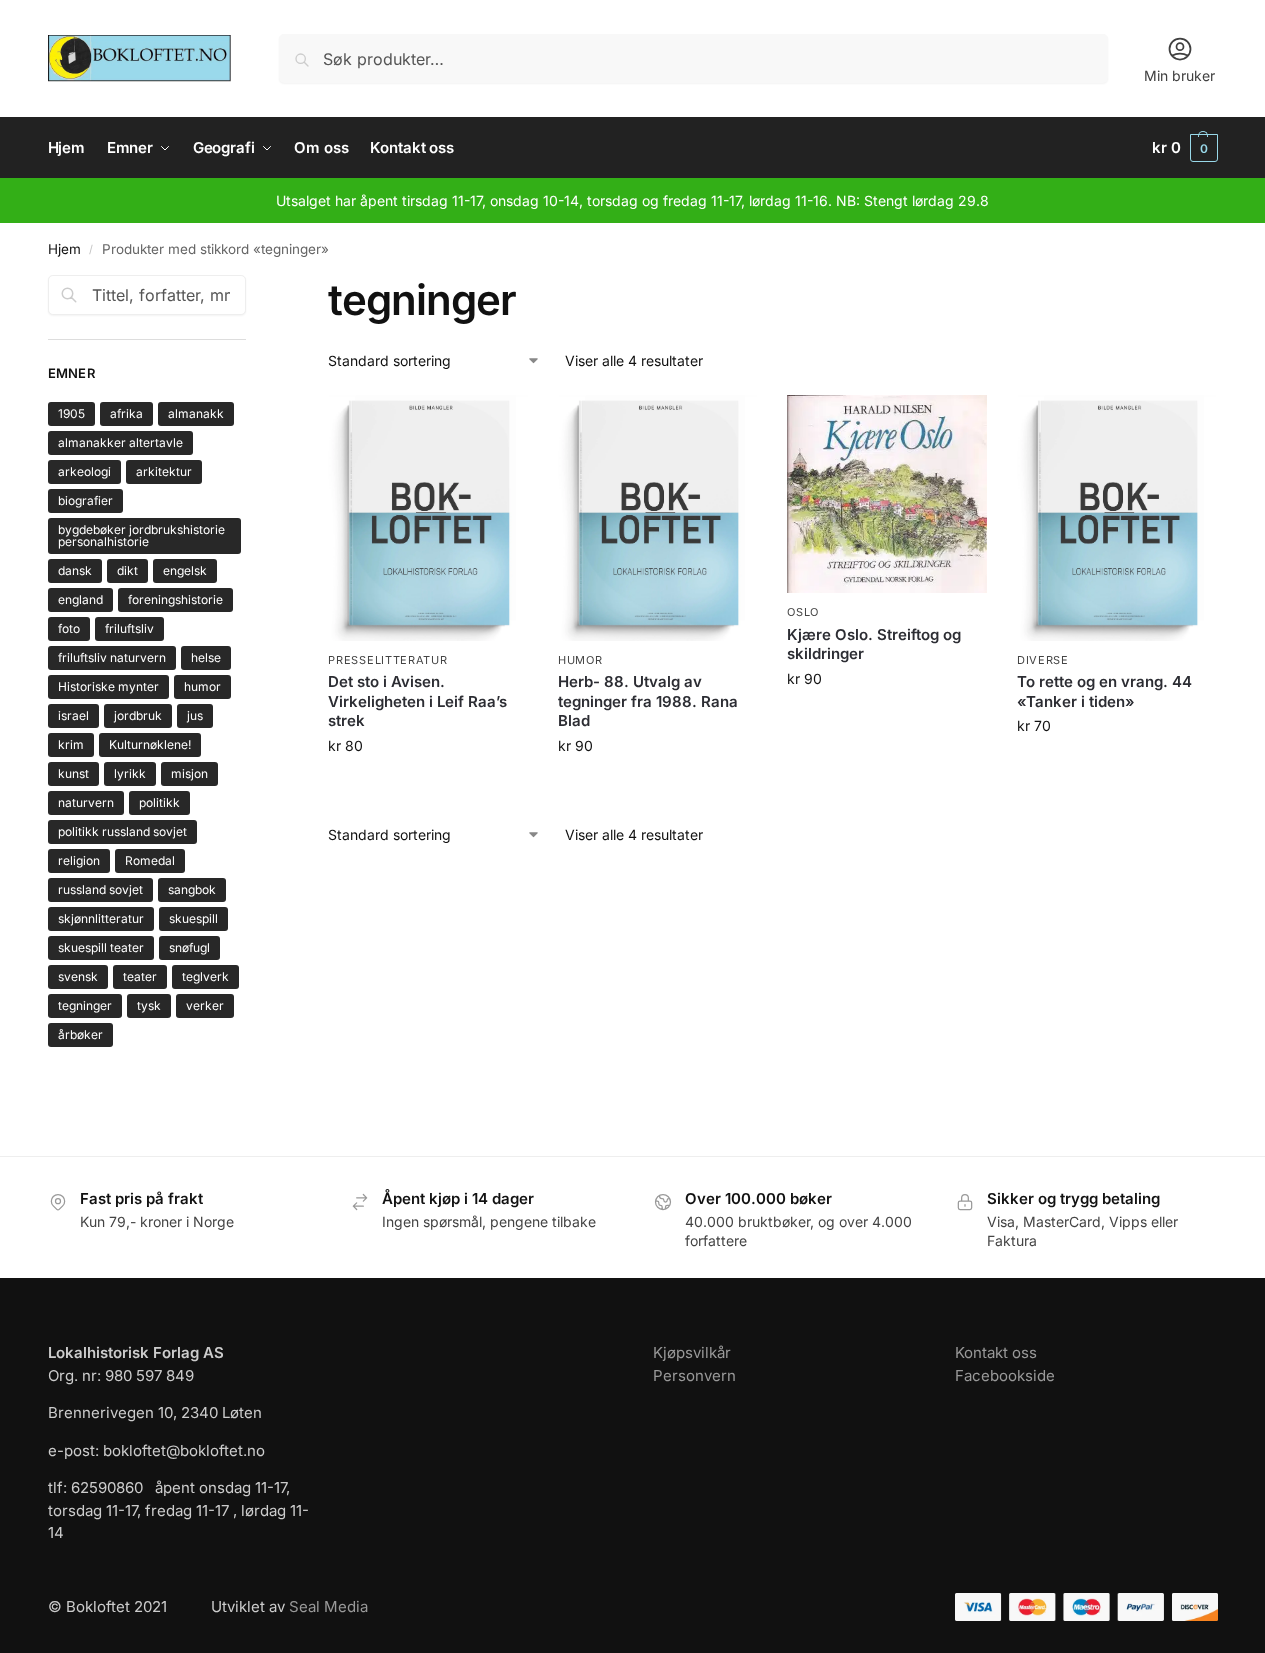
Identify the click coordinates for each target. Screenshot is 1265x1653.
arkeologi (84, 471)
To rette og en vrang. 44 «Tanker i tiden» (1104, 691)
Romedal (150, 860)
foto (69, 628)
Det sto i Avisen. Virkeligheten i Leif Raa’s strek (417, 701)
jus (195, 715)
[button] (1185, 148)
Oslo (803, 612)
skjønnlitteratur (101, 918)
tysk (149, 1005)
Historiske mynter (108, 686)
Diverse (1043, 660)
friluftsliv (129, 628)
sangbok (192, 889)
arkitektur (164, 471)
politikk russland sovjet (122, 831)
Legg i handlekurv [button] (428, 787)
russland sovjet (100, 889)
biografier (85, 500)
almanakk (196, 413)
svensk (78, 976)
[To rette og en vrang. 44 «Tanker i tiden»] (1117, 518)
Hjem (64, 249)
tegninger (85, 1005)
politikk (159, 802)
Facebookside (1005, 1375)
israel (73, 715)
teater (140, 976)
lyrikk (130, 773)
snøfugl (189, 947)
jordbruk (138, 715)
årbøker (80, 1034)
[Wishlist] (498, 425)
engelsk (185, 570)
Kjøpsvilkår (692, 1352)
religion (79, 860)
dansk (75, 570)
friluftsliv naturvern (112, 657)
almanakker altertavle (120, 442)
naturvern (86, 802)
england (80, 599)
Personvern (694, 1375)
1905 (71, 413)
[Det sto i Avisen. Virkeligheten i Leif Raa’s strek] (428, 518)
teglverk (205, 976)
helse (206, 657)
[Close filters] (252, 287)
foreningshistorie (175, 599)
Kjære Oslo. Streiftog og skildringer (874, 644)
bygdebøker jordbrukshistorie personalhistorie (141, 535)
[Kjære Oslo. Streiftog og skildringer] (887, 494)
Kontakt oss (996, 1352)
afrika (126, 413)
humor (202, 686)
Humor (580, 660)
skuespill (193, 918)
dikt (127, 570)
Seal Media (328, 1606)
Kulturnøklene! (150, 744)
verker (205, 1005)
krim (71, 744)
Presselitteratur (387, 660)
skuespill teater (101, 947)
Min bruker (1179, 75)
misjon (189, 773)
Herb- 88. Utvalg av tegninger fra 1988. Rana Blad (648, 701)
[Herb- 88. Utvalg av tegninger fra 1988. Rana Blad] (658, 518)
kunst (73, 773)
